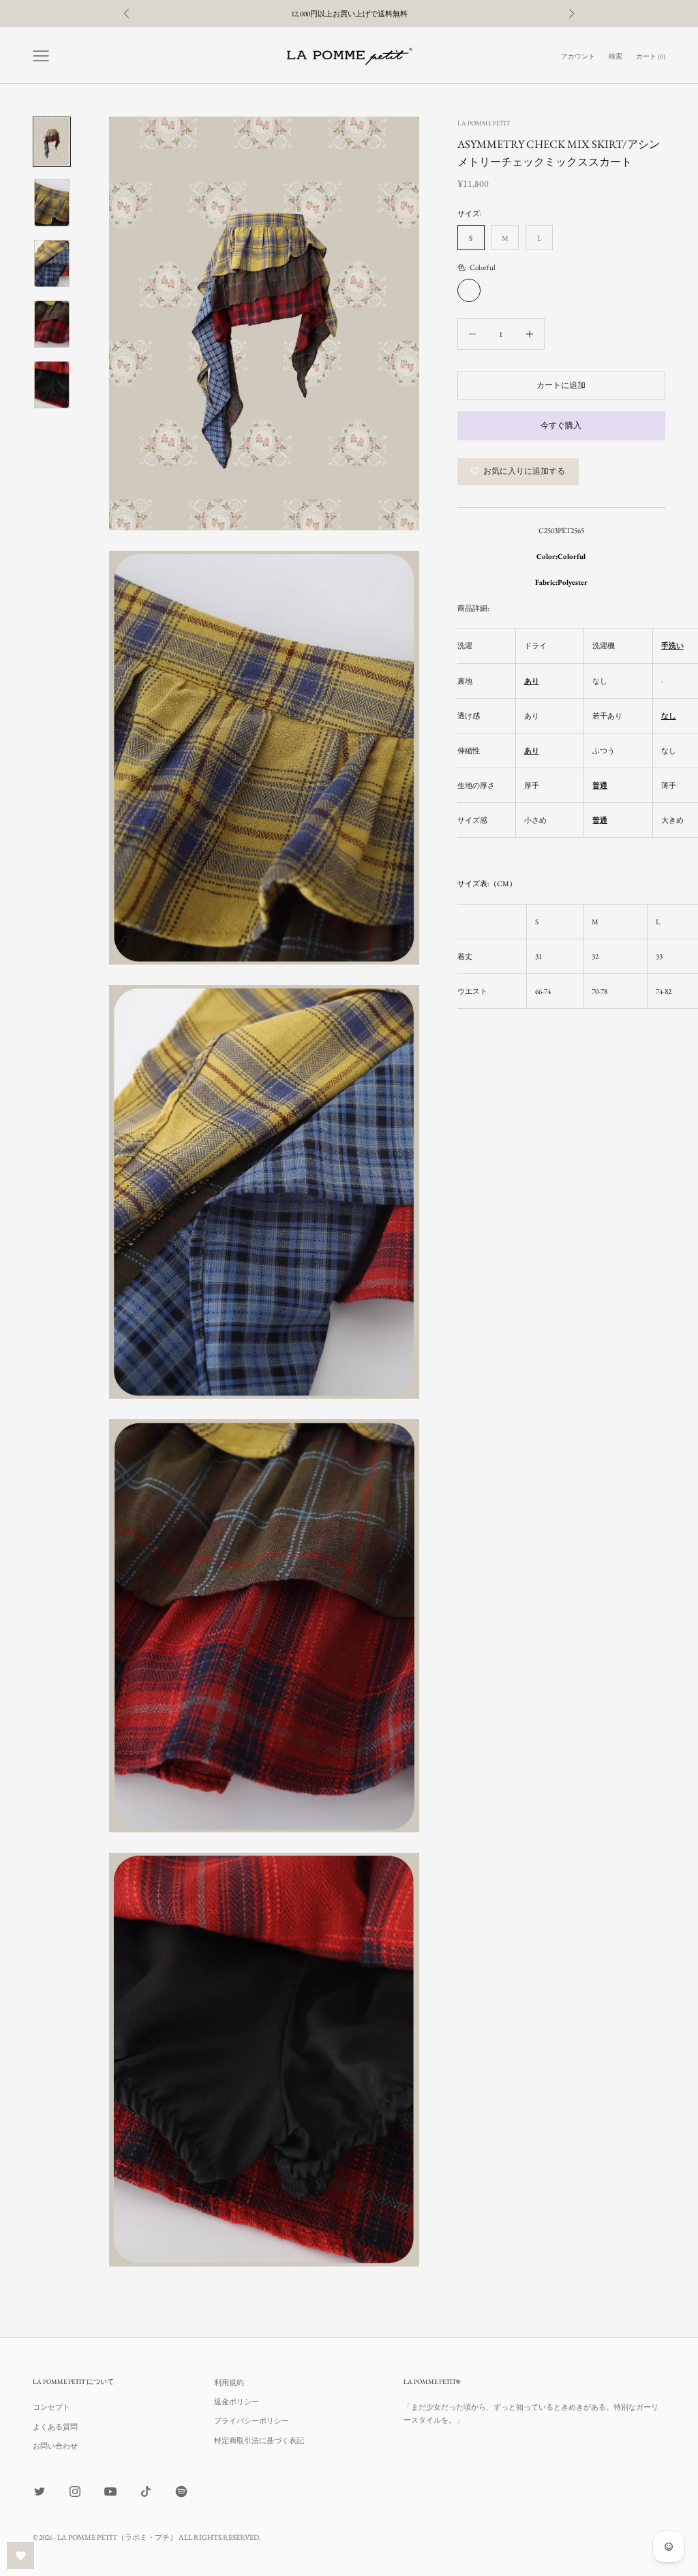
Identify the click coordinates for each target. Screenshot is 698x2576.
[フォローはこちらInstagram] (75, 2491)
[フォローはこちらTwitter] (40, 2491)
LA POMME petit (484, 123)
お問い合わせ (55, 2446)
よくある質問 (55, 2427)
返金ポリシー (237, 2401)
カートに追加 (561, 385)
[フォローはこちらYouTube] (110, 2491)
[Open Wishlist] (20, 2556)
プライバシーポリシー (252, 2421)
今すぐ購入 (561, 425)
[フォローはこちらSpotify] (181, 2491)
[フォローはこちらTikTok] (146, 2491)
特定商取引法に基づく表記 (259, 2440)
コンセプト (51, 2407)
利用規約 (229, 2382)
